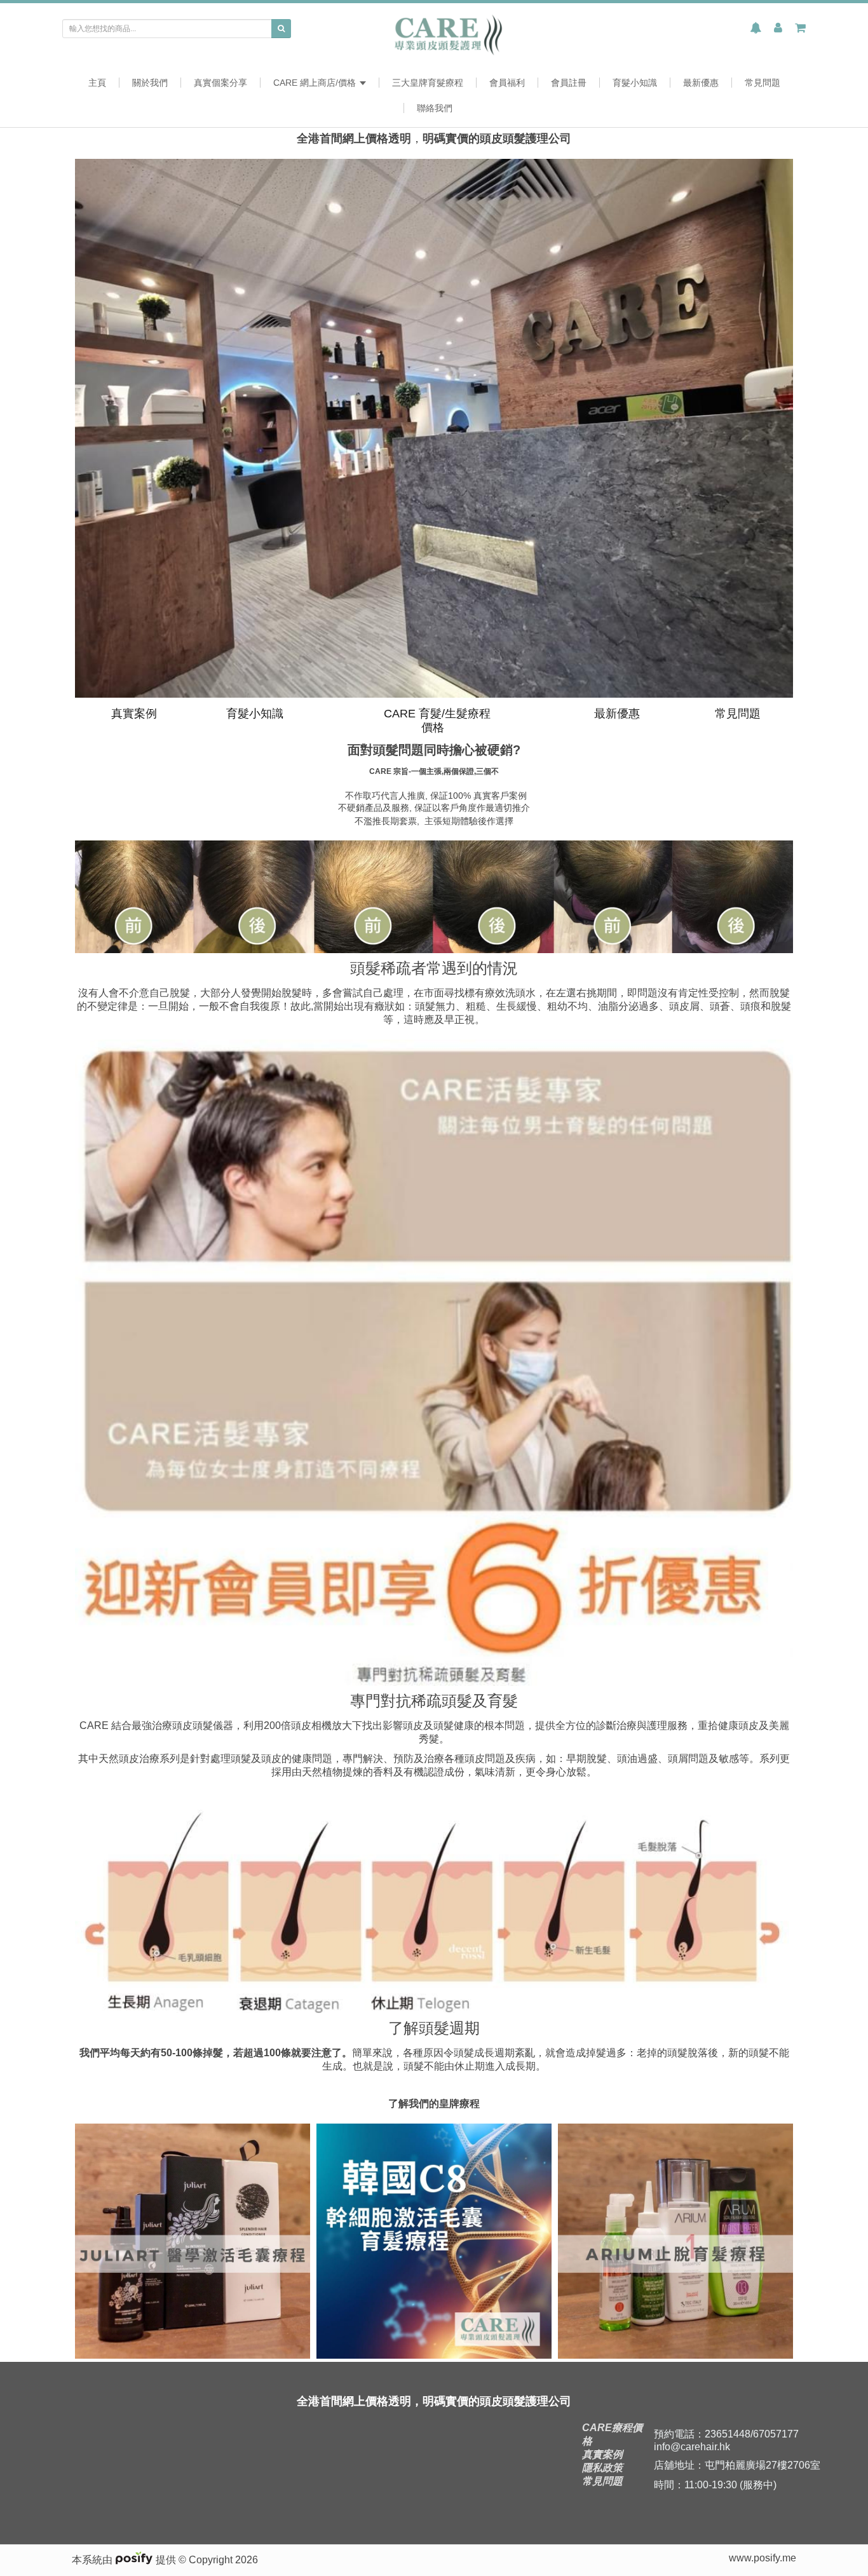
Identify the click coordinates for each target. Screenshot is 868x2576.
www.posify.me (763, 2558)
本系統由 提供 (125, 2560)
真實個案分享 (220, 83)
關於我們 (150, 83)
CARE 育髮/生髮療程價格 (436, 721)
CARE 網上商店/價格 (316, 83)
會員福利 (507, 83)
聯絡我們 (435, 108)
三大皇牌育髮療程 (428, 83)
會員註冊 (569, 83)
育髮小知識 (635, 83)
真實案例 (132, 714)
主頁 (97, 83)
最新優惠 (701, 83)
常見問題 (763, 83)
